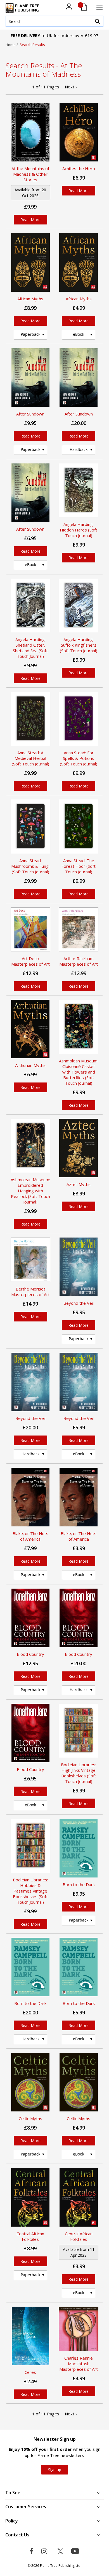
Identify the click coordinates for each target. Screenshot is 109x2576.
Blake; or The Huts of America (30, 1536)
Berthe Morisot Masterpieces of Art (30, 1292)
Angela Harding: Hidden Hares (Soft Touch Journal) (79, 530)
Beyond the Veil (79, 1303)
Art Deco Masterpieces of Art (30, 961)
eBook (79, 334)
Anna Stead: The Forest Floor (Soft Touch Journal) (79, 866)
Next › (71, 87)
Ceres (30, 2372)
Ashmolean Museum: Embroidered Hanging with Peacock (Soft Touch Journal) (30, 1191)
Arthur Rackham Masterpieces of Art (79, 961)
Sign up (55, 2470)
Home (11, 45)
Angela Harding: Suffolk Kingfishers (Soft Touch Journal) (79, 645)
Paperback (30, 334)
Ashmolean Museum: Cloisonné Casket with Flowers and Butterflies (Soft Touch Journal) (79, 1072)
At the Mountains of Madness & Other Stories (30, 174)
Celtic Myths (30, 2118)
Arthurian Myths (30, 1065)
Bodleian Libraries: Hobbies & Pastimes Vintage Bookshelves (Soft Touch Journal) (30, 1891)
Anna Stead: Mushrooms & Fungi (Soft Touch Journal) (30, 866)
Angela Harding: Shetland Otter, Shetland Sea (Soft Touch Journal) (30, 648)
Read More (30, 220)
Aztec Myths (79, 1184)
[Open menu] (99, 7)
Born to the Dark (79, 1884)
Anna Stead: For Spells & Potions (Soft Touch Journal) (79, 758)
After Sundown (30, 414)
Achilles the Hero (79, 168)
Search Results (32, 45)
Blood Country (30, 1654)
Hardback (79, 449)
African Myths (30, 299)
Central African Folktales (30, 2236)
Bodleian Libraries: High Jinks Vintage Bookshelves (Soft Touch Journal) (79, 1773)
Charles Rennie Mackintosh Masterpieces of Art (79, 2364)
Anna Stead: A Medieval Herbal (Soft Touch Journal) (30, 758)
